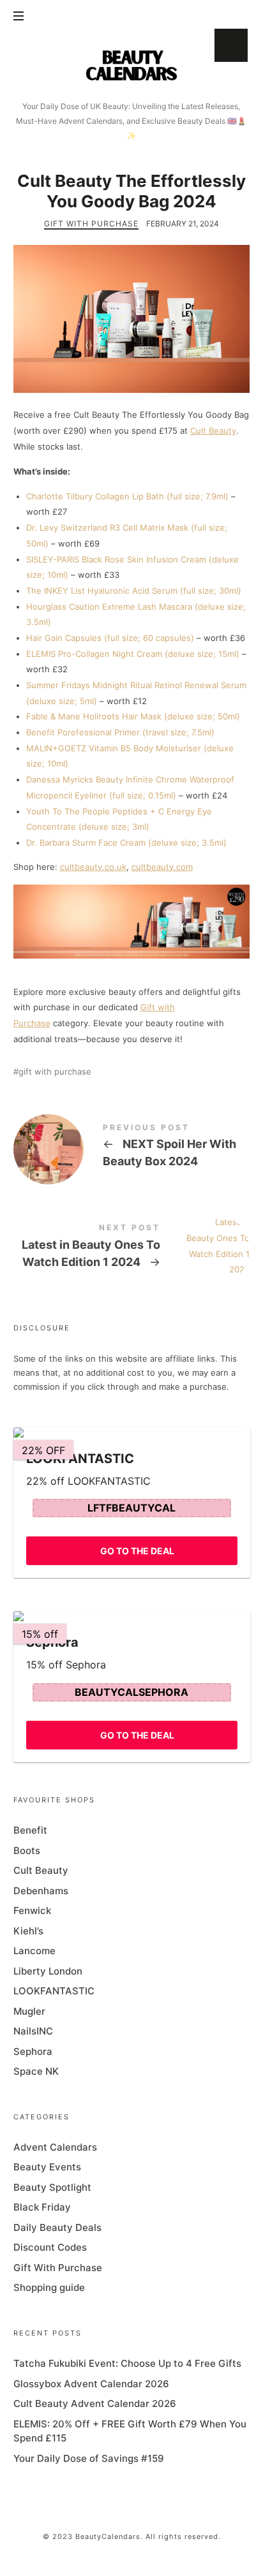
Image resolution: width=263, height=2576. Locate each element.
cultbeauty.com (162, 867)
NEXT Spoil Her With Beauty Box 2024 (132, 1148)
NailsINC (33, 2031)
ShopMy (231, 45)
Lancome (34, 1951)
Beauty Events (47, 2168)
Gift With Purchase (91, 224)
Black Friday (42, 2208)
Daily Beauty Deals (57, 2227)
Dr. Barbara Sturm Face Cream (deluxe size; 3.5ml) (126, 843)
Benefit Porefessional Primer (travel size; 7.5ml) (120, 732)
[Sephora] (132, 1616)
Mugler (29, 2011)
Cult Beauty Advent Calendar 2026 (95, 2403)
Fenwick (32, 1910)
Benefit (30, 1830)
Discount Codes (50, 2248)
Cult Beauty (213, 431)
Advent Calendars (55, 2147)
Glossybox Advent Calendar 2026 (91, 2384)
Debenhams (41, 1891)
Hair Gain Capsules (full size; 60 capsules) (110, 638)
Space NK (36, 2071)
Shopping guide (49, 2288)
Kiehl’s (28, 1931)
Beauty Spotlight (52, 2187)
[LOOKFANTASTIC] (132, 1432)
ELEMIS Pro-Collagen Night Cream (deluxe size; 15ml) (133, 654)
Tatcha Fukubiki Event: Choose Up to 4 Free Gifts (127, 2363)
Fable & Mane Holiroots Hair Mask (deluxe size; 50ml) (133, 716)
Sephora (33, 2051)
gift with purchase (55, 1072)
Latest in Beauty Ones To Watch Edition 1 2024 (132, 1248)
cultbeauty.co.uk (93, 867)
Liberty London (48, 1971)
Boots (27, 1851)
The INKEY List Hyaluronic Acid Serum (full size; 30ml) (134, 591)
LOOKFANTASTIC (54, 1991)
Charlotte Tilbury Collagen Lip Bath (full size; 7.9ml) (127, 496)
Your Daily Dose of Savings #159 (89, 2458)
